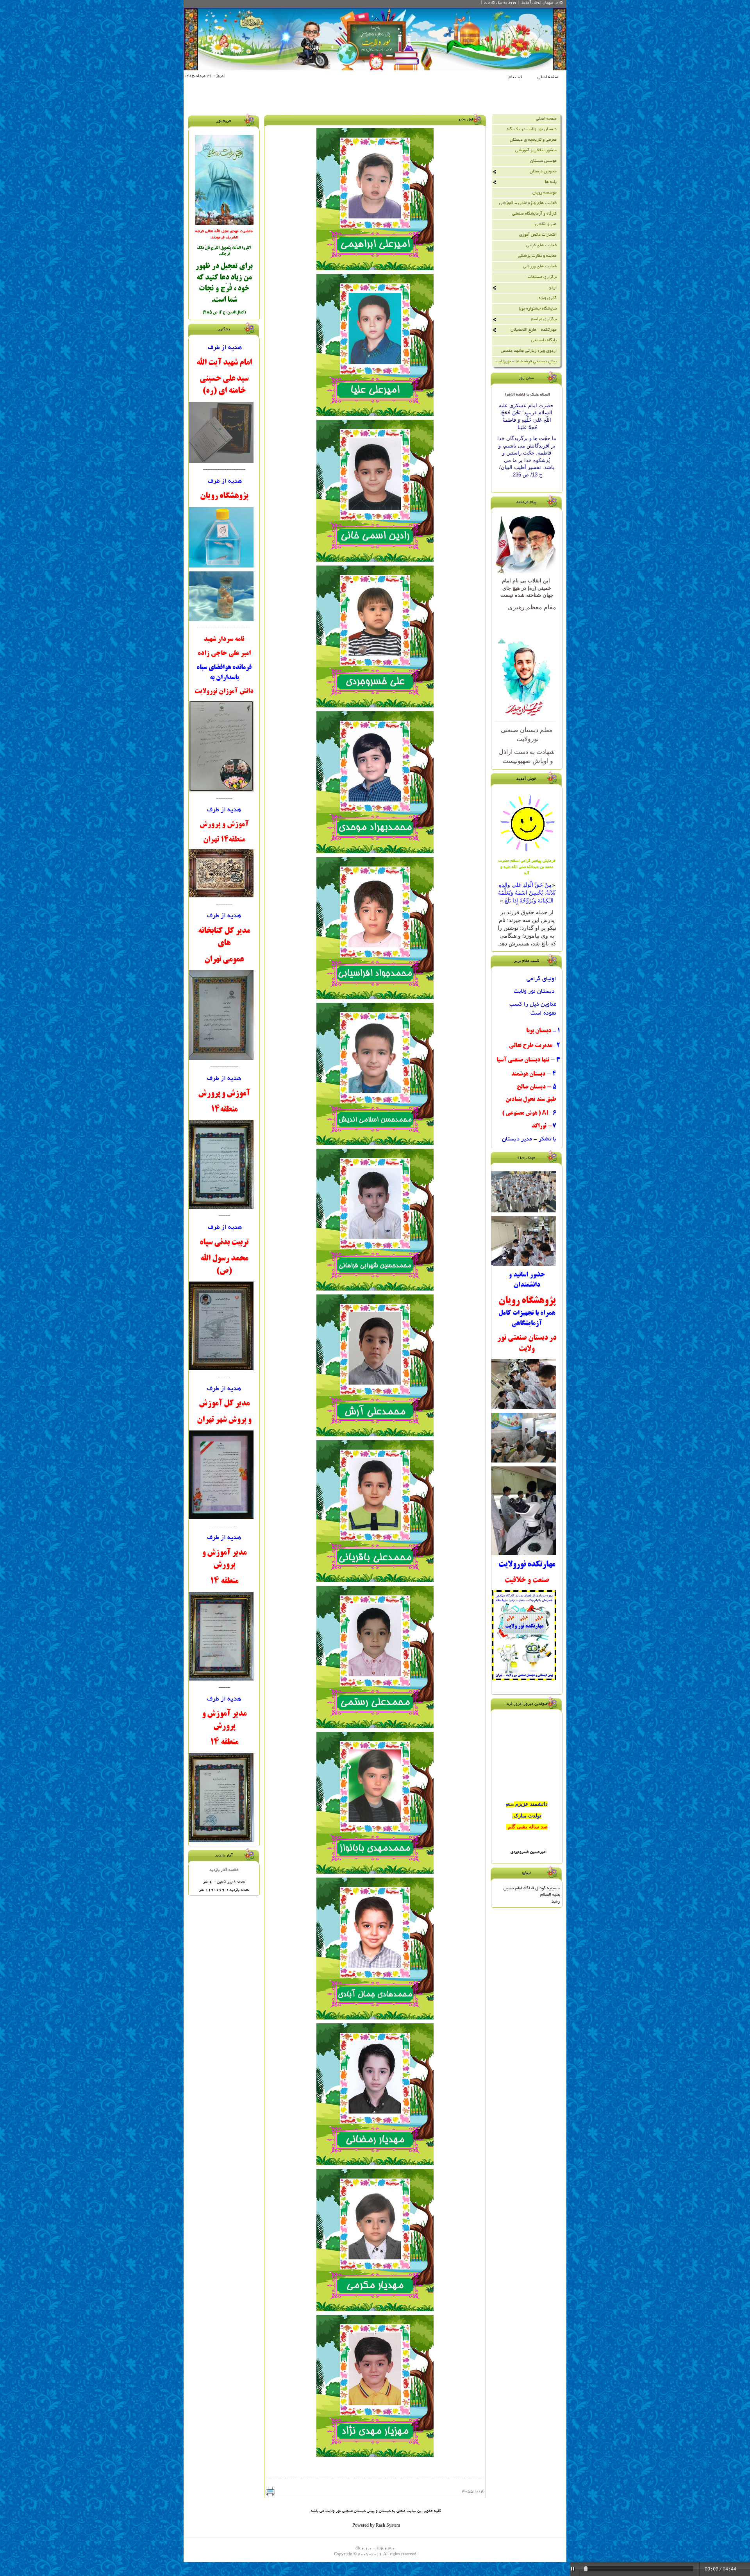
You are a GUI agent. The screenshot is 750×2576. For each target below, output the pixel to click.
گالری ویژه (548, 298)
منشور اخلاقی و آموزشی (536, 150)
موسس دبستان (543, 161)
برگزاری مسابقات (542, 277)
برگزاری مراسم (544, 319)
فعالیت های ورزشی (540, 267)
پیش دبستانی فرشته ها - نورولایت (526, 362)
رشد (556, 1902)
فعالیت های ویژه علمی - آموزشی (528, 203)
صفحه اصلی (548, 77)
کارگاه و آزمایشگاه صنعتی (534, 214)
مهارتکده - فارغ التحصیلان (534, 330)
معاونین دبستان (543, 172)
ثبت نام (515, 77)
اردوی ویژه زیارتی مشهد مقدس (529, 351)
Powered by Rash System (376, 2526)
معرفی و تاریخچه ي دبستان (533, 140)
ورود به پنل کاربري (500, 3)
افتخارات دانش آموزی (538, 235)
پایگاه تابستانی (544, 340)
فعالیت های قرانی (541, 245)
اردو (553, 288)
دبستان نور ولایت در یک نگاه (532, 129)
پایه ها (551, 182)
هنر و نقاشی (546, 224)
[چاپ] (270, 2492)
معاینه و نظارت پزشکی (537, 256)
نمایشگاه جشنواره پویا (538, 309)
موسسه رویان (545, 193)
